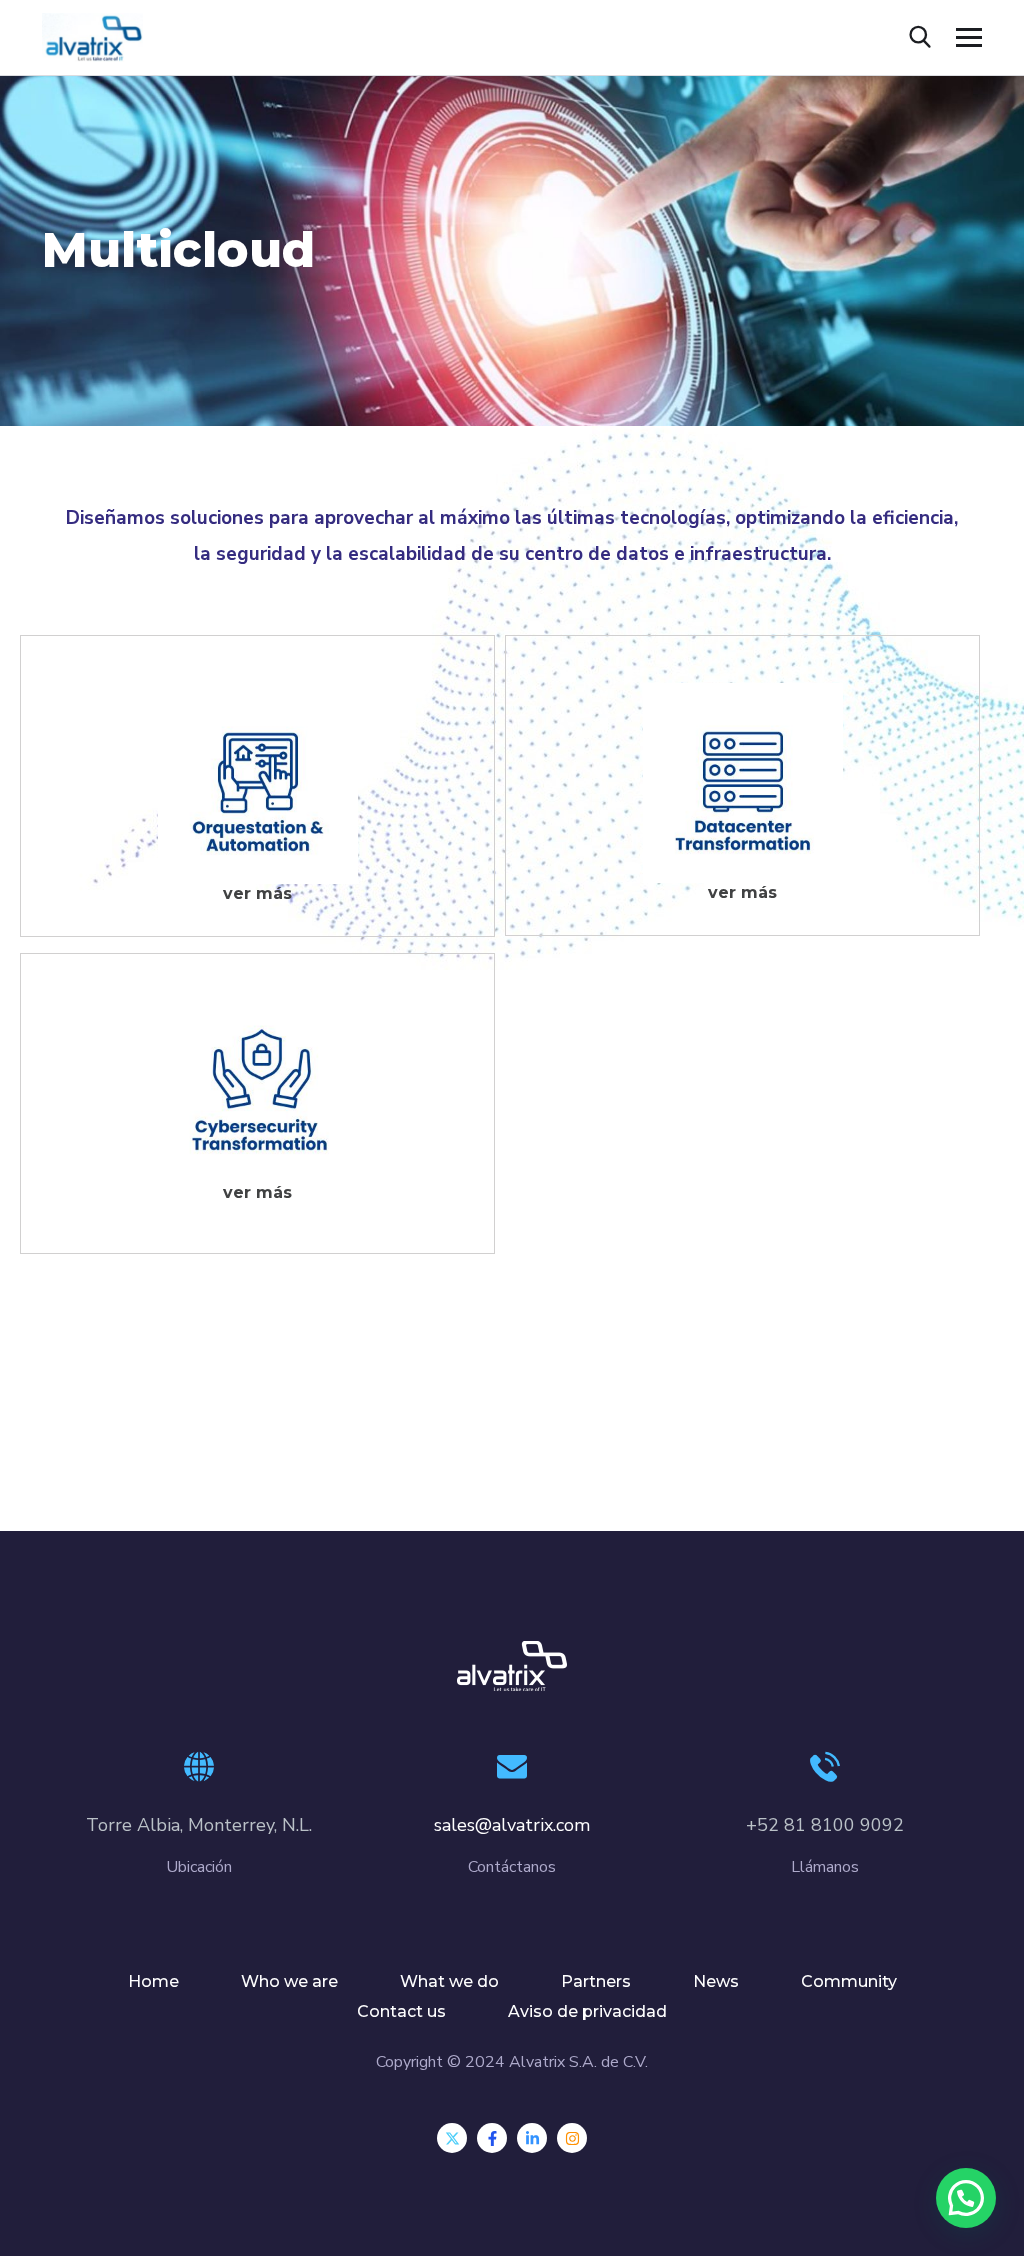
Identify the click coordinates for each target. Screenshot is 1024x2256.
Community (849, 1981)
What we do (449, 1981)
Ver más (257, 893)
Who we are (289, 1981)
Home (153, 1981)
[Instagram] (572, 2138)
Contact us (401, 2011)
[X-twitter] (452, 2138)
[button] (966, 2198)
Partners (596, 1981)
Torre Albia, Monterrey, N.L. (199, 1825)
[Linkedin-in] (532, 2138)
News (716, 1981)
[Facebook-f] (492, 2138)
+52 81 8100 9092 (825, 1825)
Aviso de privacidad (587, 2011)
